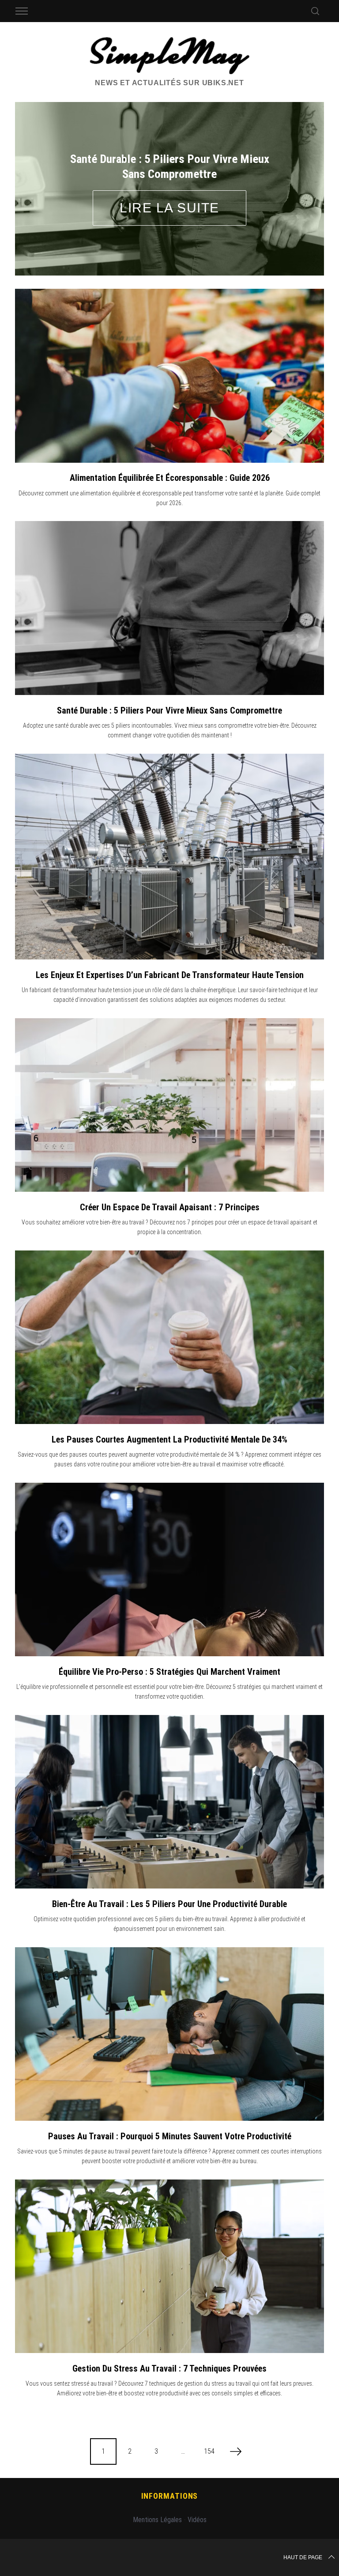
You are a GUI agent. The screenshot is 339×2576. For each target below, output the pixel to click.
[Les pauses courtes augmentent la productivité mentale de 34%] (169, 1337)
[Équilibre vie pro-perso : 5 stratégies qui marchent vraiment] (169, 1570)
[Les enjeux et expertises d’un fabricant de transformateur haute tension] (169, 857)
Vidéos (197, 2520)
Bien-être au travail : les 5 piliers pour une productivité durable (169, 1904)
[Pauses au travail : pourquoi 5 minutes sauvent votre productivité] (169, 2034)
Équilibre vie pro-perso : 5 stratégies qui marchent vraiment (169, 1672)
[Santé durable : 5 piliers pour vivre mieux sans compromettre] (169, 608)
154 (209, 2451)
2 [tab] (295, 183)
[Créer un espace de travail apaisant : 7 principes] (169, 1105)
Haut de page (303, 2557)
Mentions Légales (157, 2520)
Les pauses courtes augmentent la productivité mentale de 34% (169, 1439)
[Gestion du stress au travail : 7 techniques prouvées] (169, 2266)
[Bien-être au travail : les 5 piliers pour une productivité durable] (169, 1802)
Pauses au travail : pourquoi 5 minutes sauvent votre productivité (170, 2136)
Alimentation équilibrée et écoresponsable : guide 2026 (170, 478)
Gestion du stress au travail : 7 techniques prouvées (169, 2368)
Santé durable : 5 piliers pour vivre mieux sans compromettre (169, 710)
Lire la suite (169, 208)
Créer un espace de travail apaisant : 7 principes (170, 1207)
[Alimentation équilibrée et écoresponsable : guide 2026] (169, 376)
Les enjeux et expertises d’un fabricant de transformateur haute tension (170, 975)
